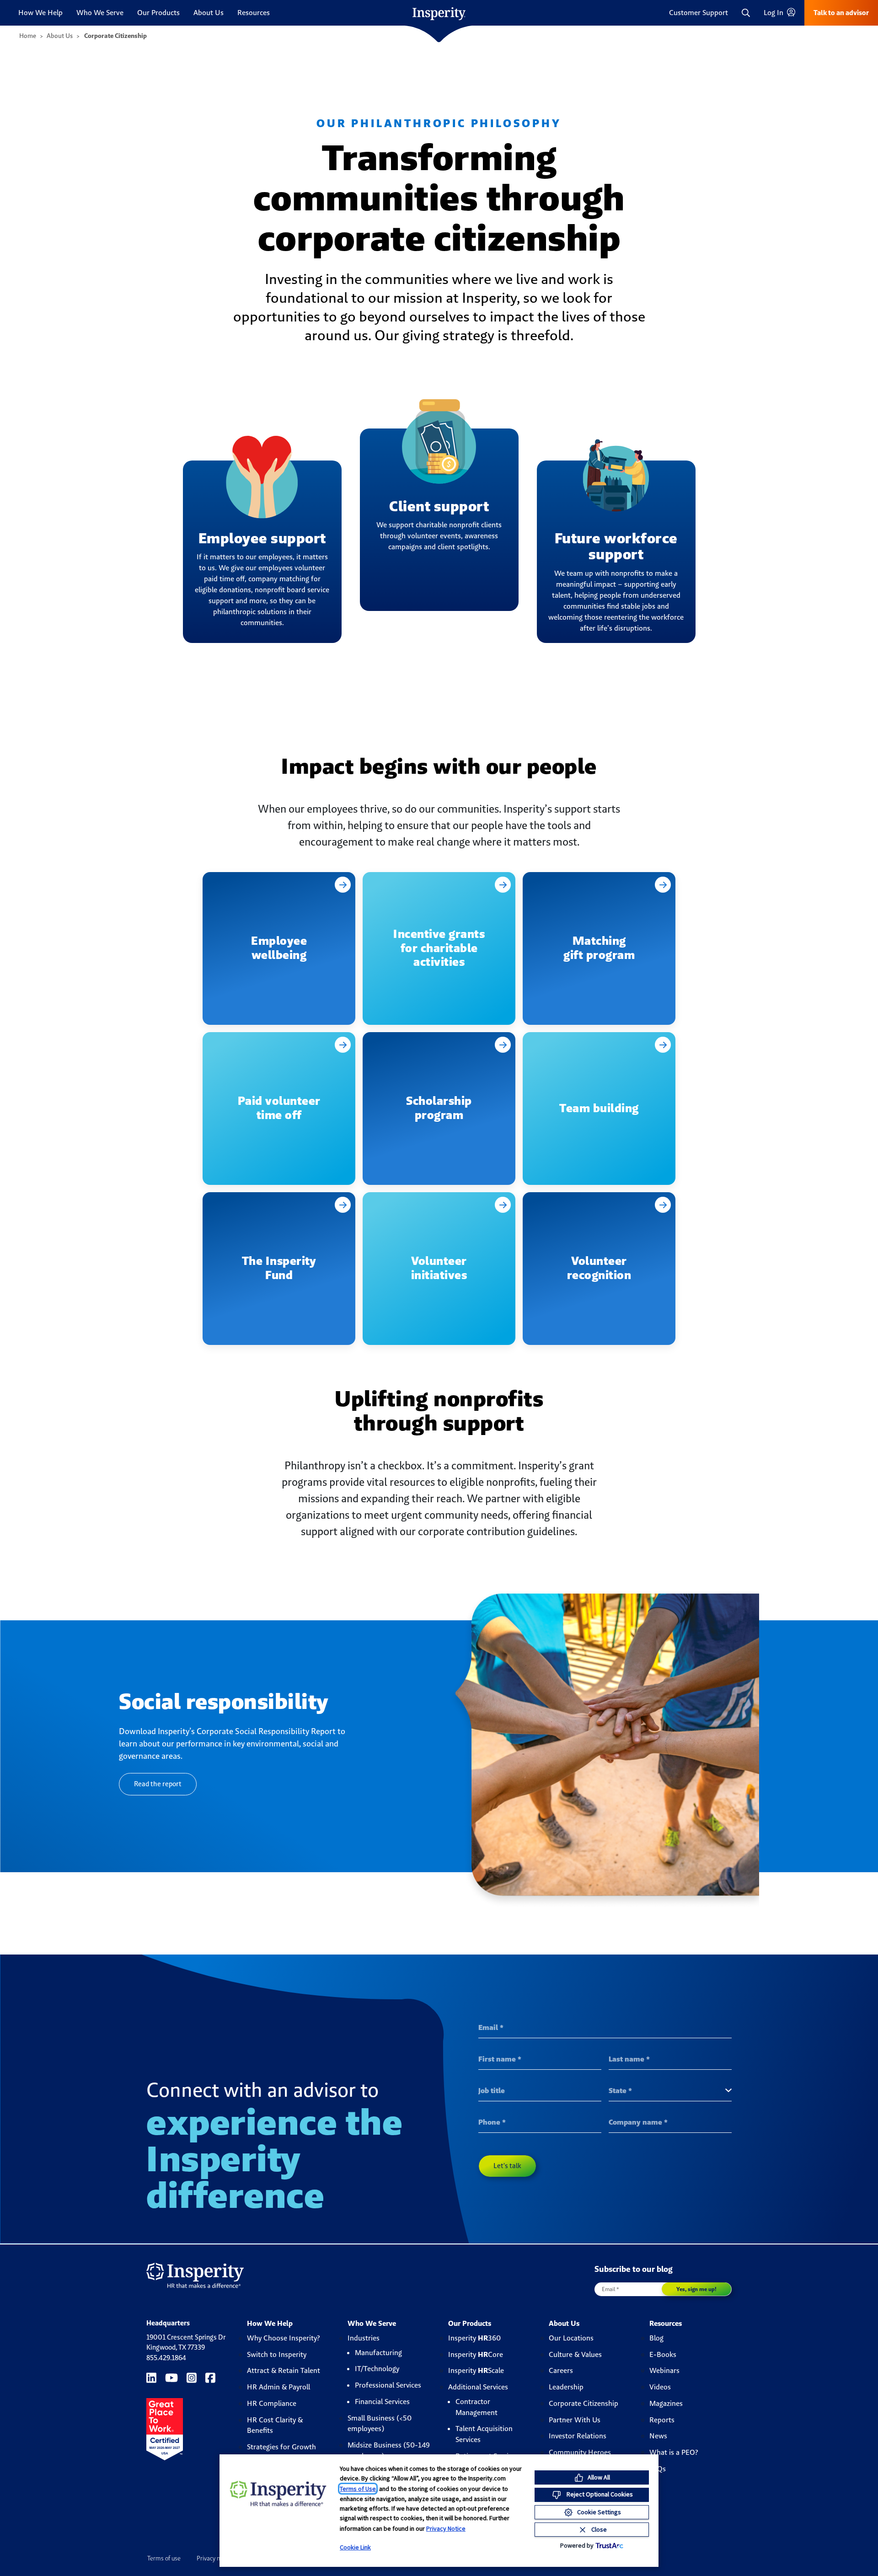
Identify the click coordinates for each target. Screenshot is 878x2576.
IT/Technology (377, 2369)
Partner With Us (575, 2420)
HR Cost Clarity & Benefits (275, 2425)
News (658, 2436)
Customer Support (699, 13)
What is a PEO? (674, 2452)
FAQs (658, 2469)
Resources (254, 13)
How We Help (40, 13)
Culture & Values (575, 2354)
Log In (774, 13)
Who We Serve (100, 13)
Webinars (664, 2370)
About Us (209, 13)
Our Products (158, 13)
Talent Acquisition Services (484, 2434)
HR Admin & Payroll (278, 2387)
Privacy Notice (446, 2528)
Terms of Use (358, 2489)
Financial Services (382, 2402)
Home (28, 36)
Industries (364, 2338)
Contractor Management (476, 2407)
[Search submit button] (800, 6)
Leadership (566, 2387)
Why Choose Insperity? (284, 2338)
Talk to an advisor (841, 13)
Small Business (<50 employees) (380, 2423)
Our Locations (571, 2338)
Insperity (474, 2338)
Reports (662, 2420)
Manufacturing (378, 2353)
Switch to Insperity (277, 2354)
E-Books (663, 2354)
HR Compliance (272, 2403)
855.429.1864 (166, 2358)
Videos (660, 2387)
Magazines (666, 2403)
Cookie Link (355, 2547)
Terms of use (164, 2558)
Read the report (158, 1784)
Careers (561, 2370)
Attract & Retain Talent (284, 2370)
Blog (656, 2338)
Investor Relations (578, 2436)
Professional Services (388, 2385)
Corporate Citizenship (584, 2403)
